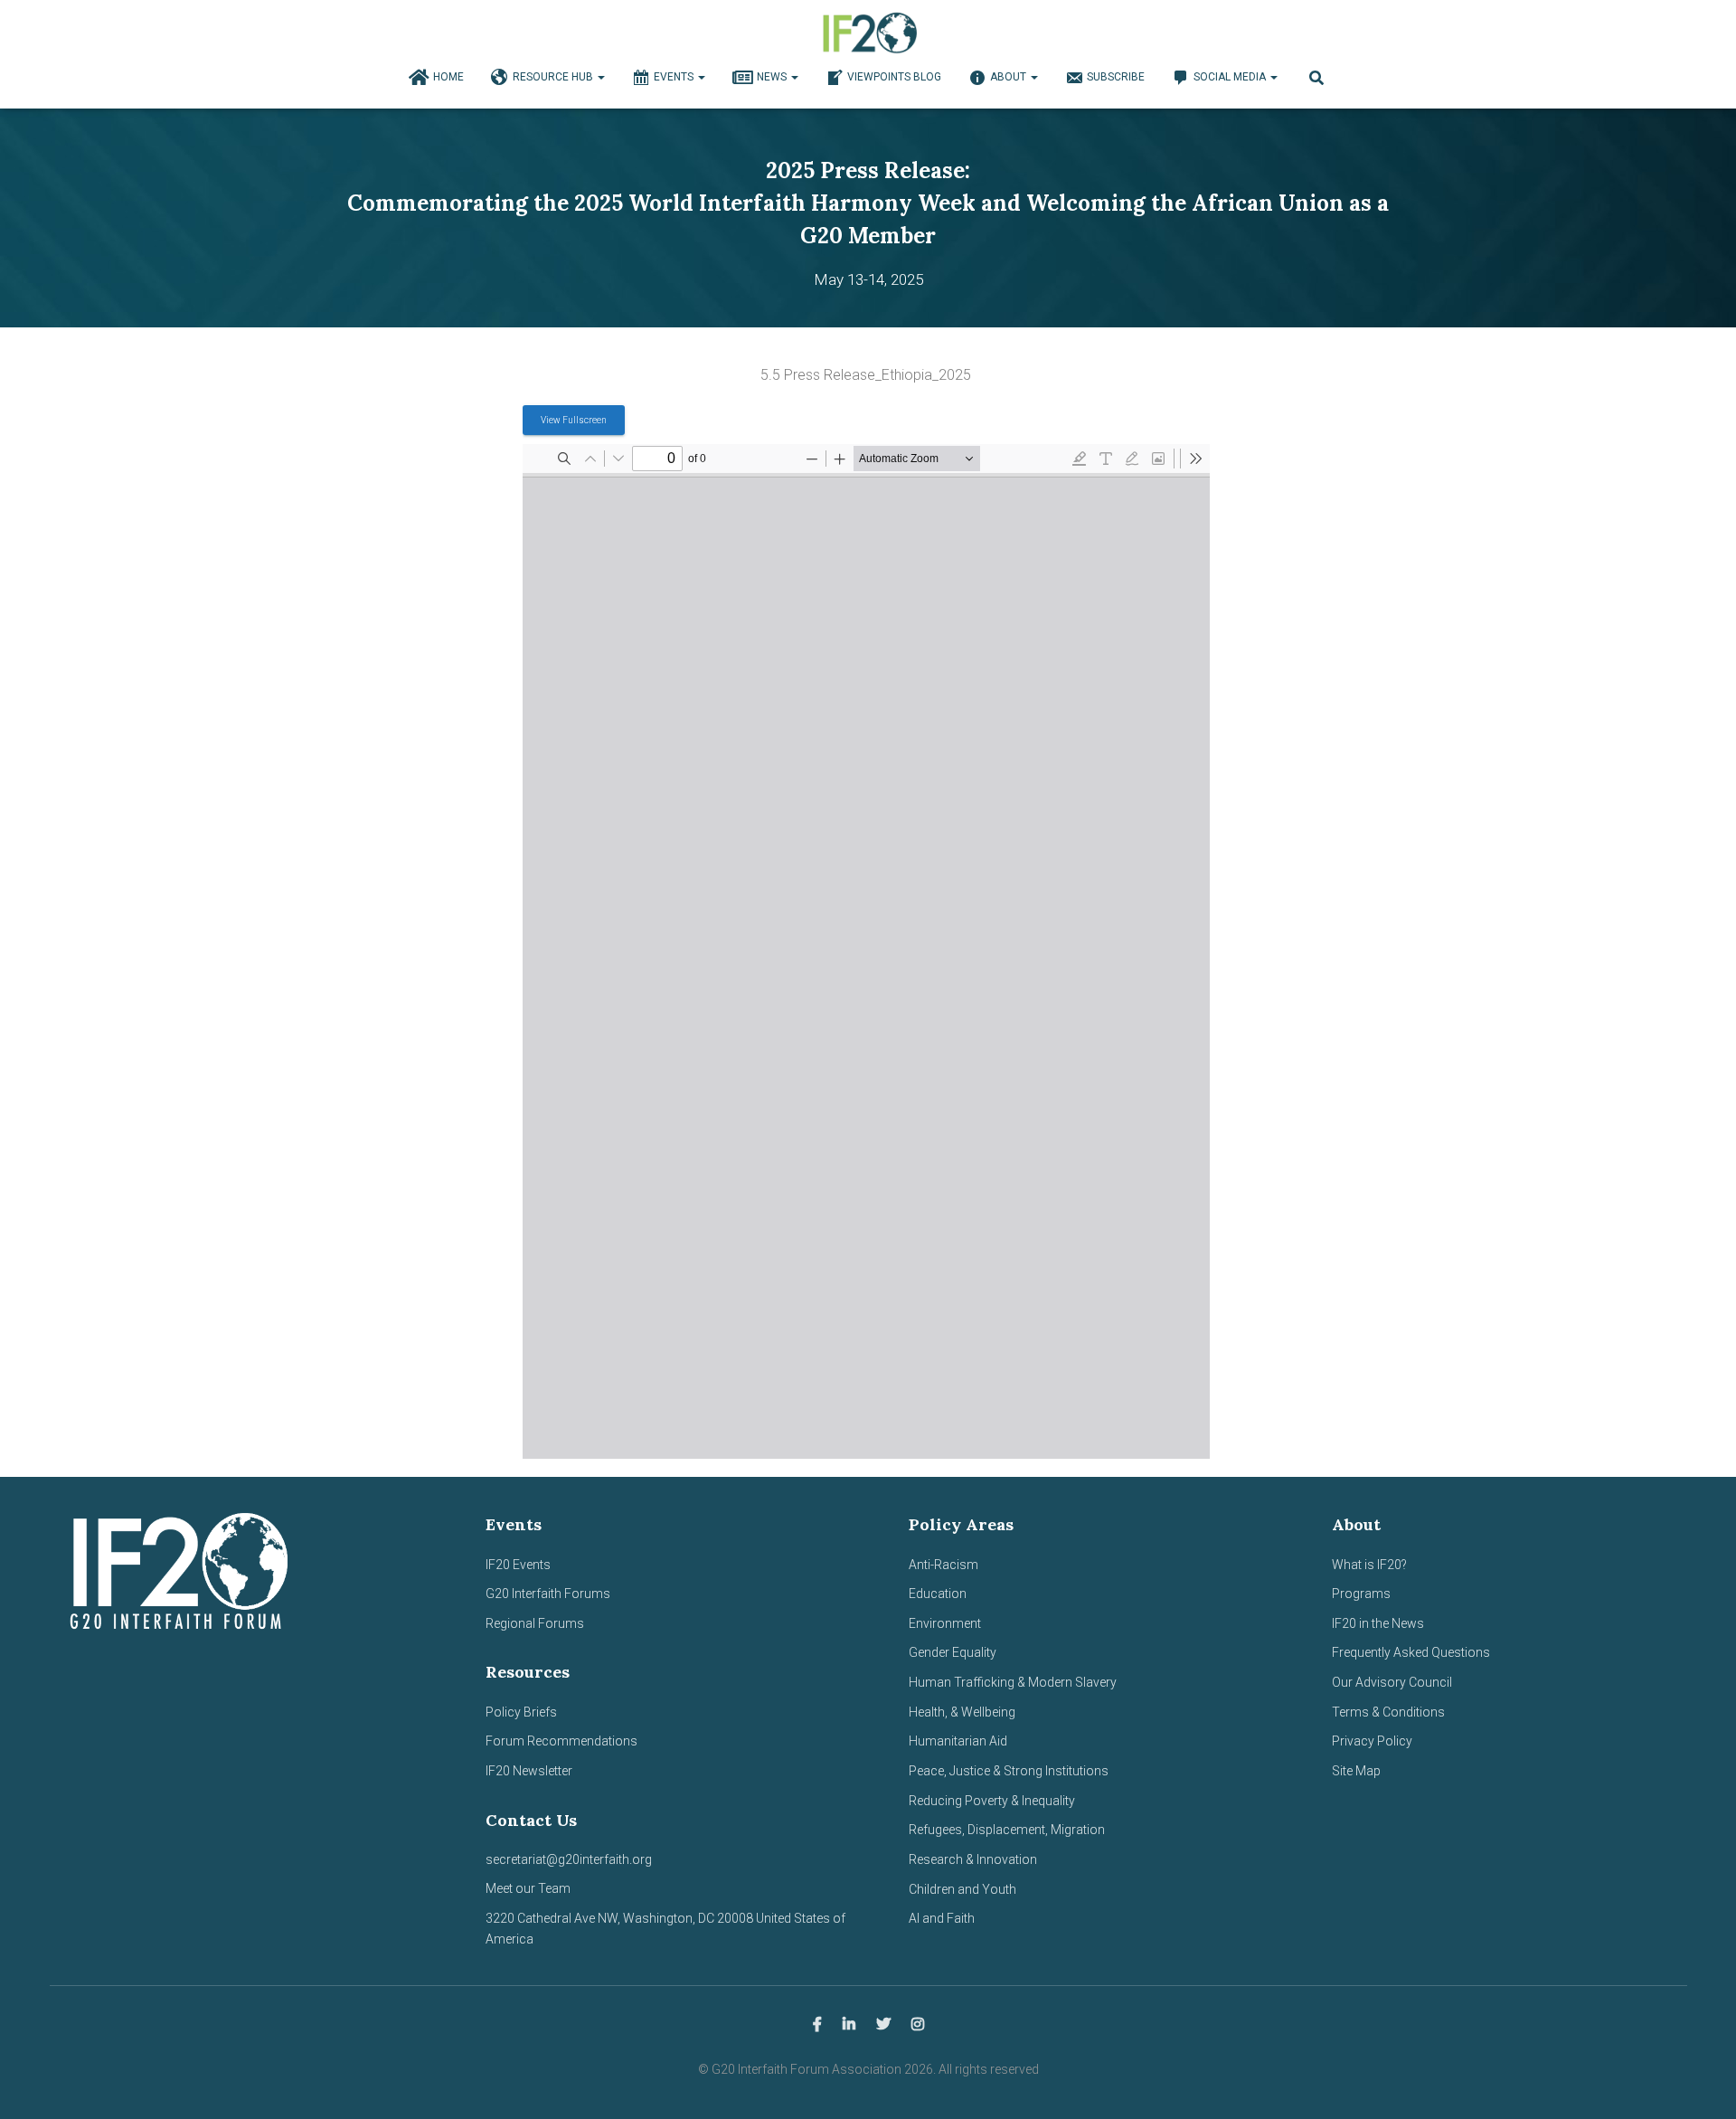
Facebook (817, 2025)
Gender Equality (953, 1652)
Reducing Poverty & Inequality (992, 1801)
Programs (1361, 1594)
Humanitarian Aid (958, 1741)
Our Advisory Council (1392, 1682)
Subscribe (1116, 77)
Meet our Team (528, 1888)
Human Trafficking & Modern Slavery (1013, 1682)
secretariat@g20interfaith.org (569, 1859)
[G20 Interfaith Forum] (868, 32)
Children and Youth (962, 1889)
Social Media (1231, 77)
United (774, 1918)
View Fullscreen (574, 420)
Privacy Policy (1372, 1741)
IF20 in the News (1378, 1623)
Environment (945, 1623)
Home (448, 77)
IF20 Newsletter (529, 1771)
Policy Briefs (521, 1712)
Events (675, 77)
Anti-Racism (943, 1565)
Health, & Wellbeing (962, 1712)
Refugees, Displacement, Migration (1007, 1830)
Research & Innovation (973, 1859)
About (1010, 77)
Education (938, 1594)
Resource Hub (554, 77)
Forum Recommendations (561, 1741)
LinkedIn (849, 2025)
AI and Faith (942, 1918)
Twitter (883, 2025)
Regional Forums (535, 1623)
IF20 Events (518, 1565)
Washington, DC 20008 (688, 1918)
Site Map (1356, 1771)
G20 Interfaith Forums (548, 1594)
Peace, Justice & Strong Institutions (1009, 1771)
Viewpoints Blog (894, 77)
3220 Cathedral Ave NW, (554, 1918)
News (773, 77)
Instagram (918, 2025)
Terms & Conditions (1388, 1712)
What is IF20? (1369, 1565)
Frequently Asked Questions (1411, 1652)
